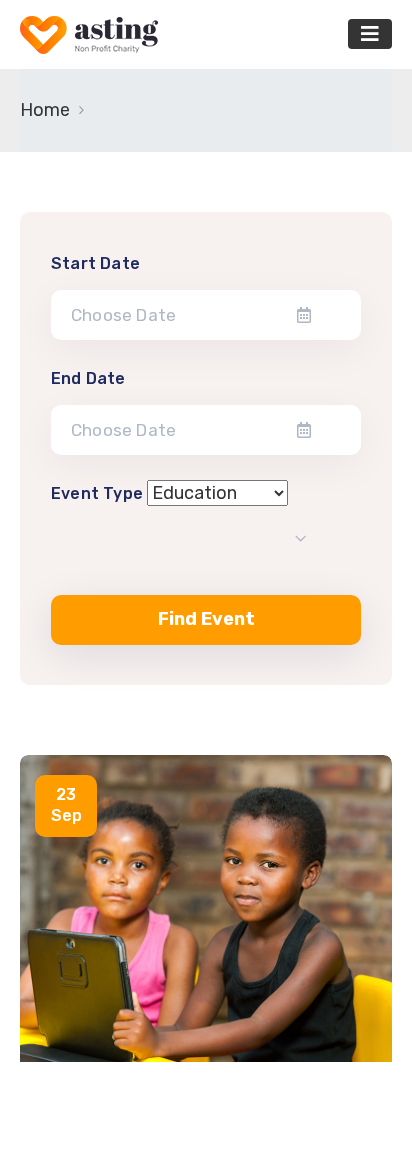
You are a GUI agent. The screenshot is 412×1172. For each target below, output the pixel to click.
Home (45, 110)
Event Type (97, 493)
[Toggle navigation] (370, 34)
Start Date (95, 263)
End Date (88, 378)
